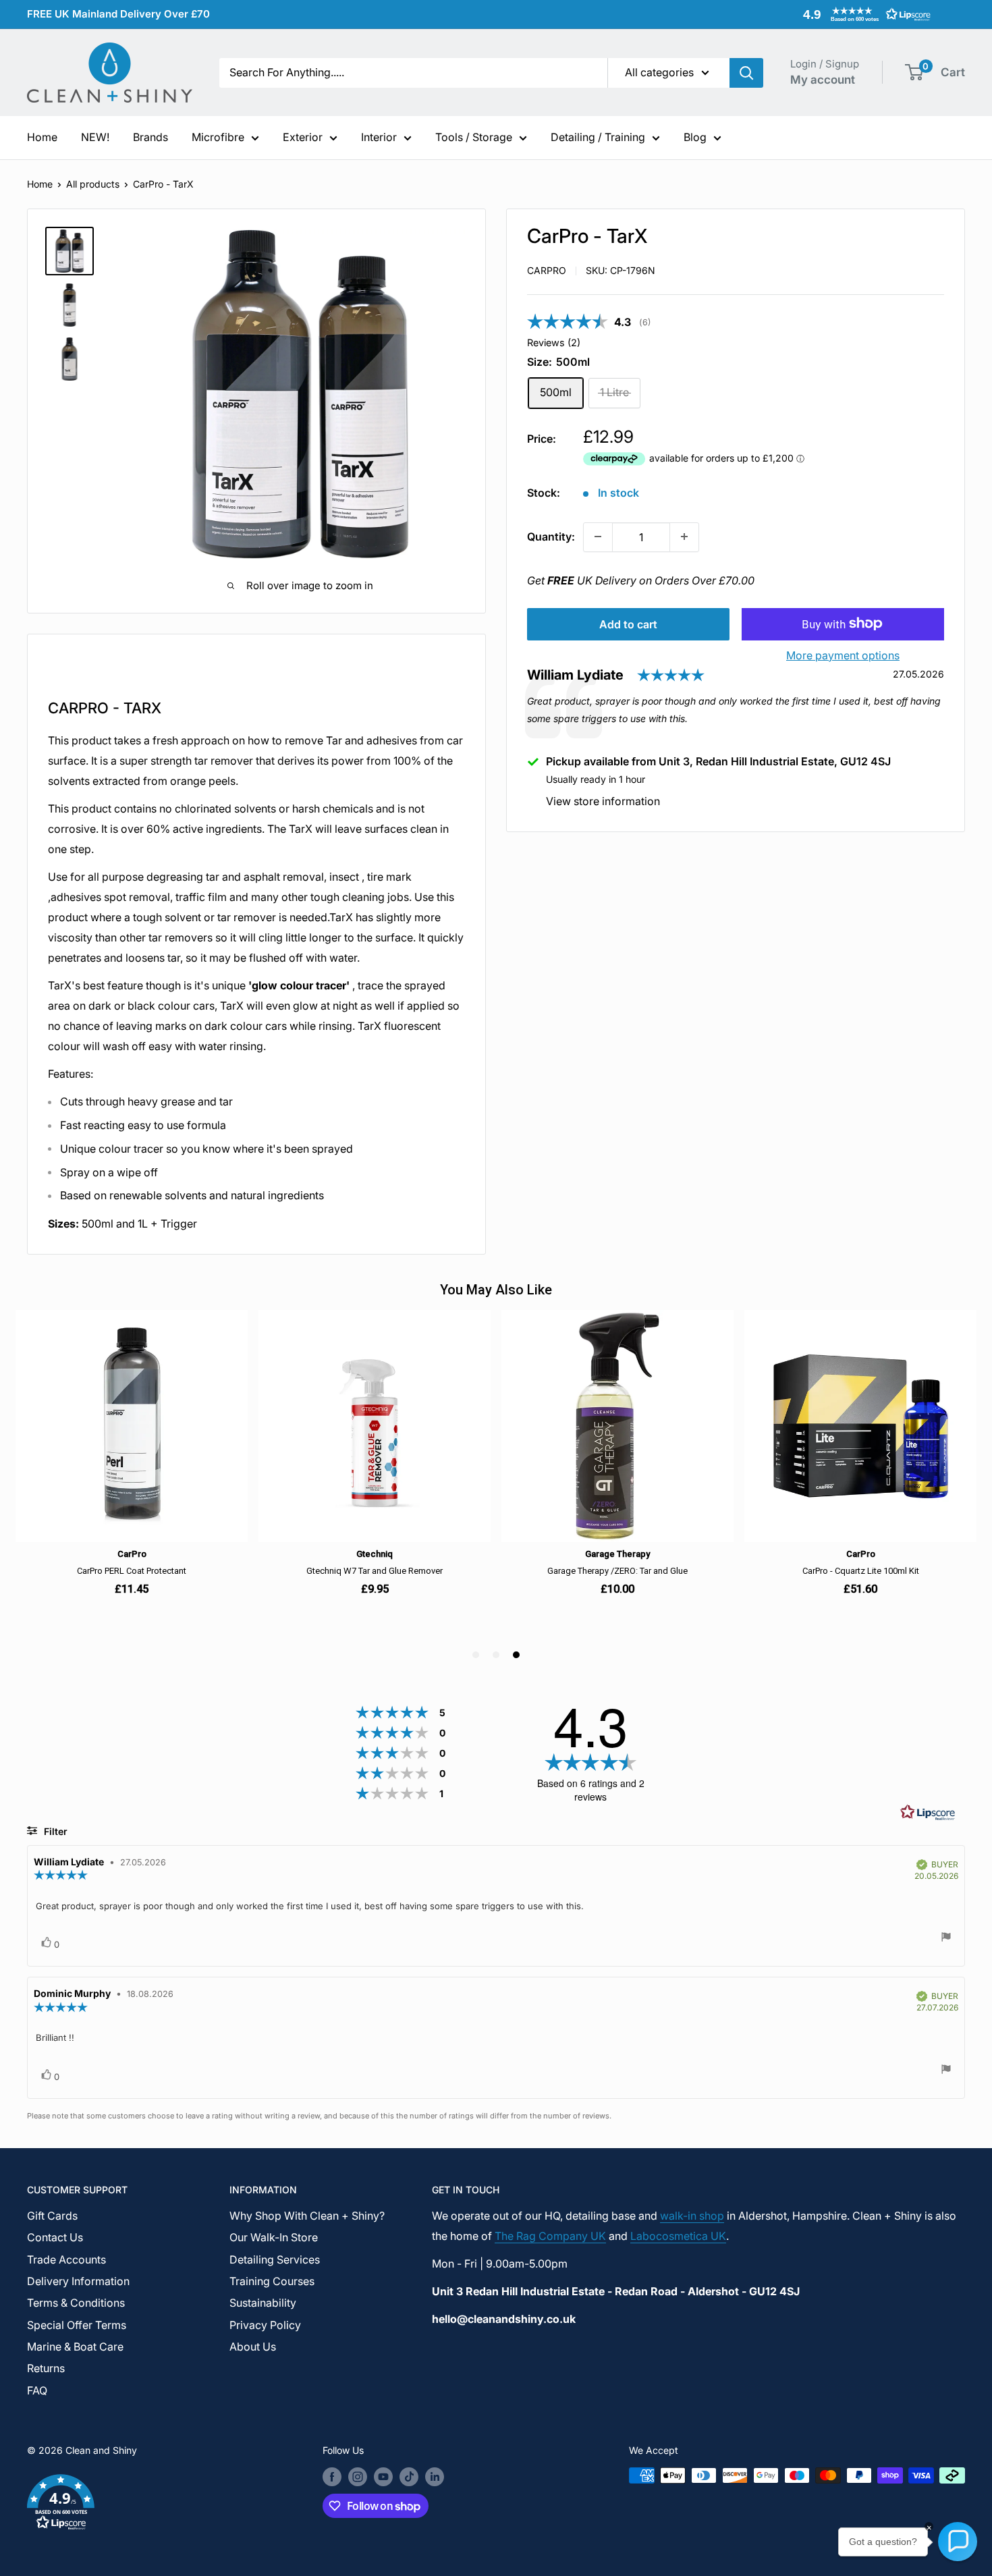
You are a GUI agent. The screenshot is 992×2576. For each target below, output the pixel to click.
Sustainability (263, 2303)
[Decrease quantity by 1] (598, 537)
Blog (695, 137)
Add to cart (628, 624)
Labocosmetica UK (678, 2236)
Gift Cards (52, 2216)
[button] (864, 14)
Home (42, 137)
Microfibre (218, 137)
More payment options (843, 655)
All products (93, 184)
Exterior (303, 137)
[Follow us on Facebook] (332, 2477)
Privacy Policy (265, 2325)
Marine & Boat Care (75, 2347)
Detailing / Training (598, 137)
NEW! (95, 137)
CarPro (547, 270)
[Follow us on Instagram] (358, 2477)
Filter (54, 1831)
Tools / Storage (474, 137)
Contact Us (55, 2237)
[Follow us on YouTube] (383, 2477)
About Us (253, 2347)
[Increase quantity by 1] (684, 537)
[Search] (746, 73)
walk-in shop (692, 2216)
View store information (603, 800)
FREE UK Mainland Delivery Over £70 (118, 14)
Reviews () (554, 342)
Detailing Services (275, 2259)
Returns (46, 2368)
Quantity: (551, 536)
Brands (150, 137)
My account (823, 80)
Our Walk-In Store (274, 2237)
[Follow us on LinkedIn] (435, 2477)
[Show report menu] (946, 1939)
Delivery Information (78, 2281)
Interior (379, 137)
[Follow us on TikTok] (409, 2477)
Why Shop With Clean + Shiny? (307, 2216)
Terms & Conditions (76, 2303)
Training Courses (272, 2281)
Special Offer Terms (77, 2325)
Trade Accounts (66, 2259)
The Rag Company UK (550, 2236)
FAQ (37, 2390)
